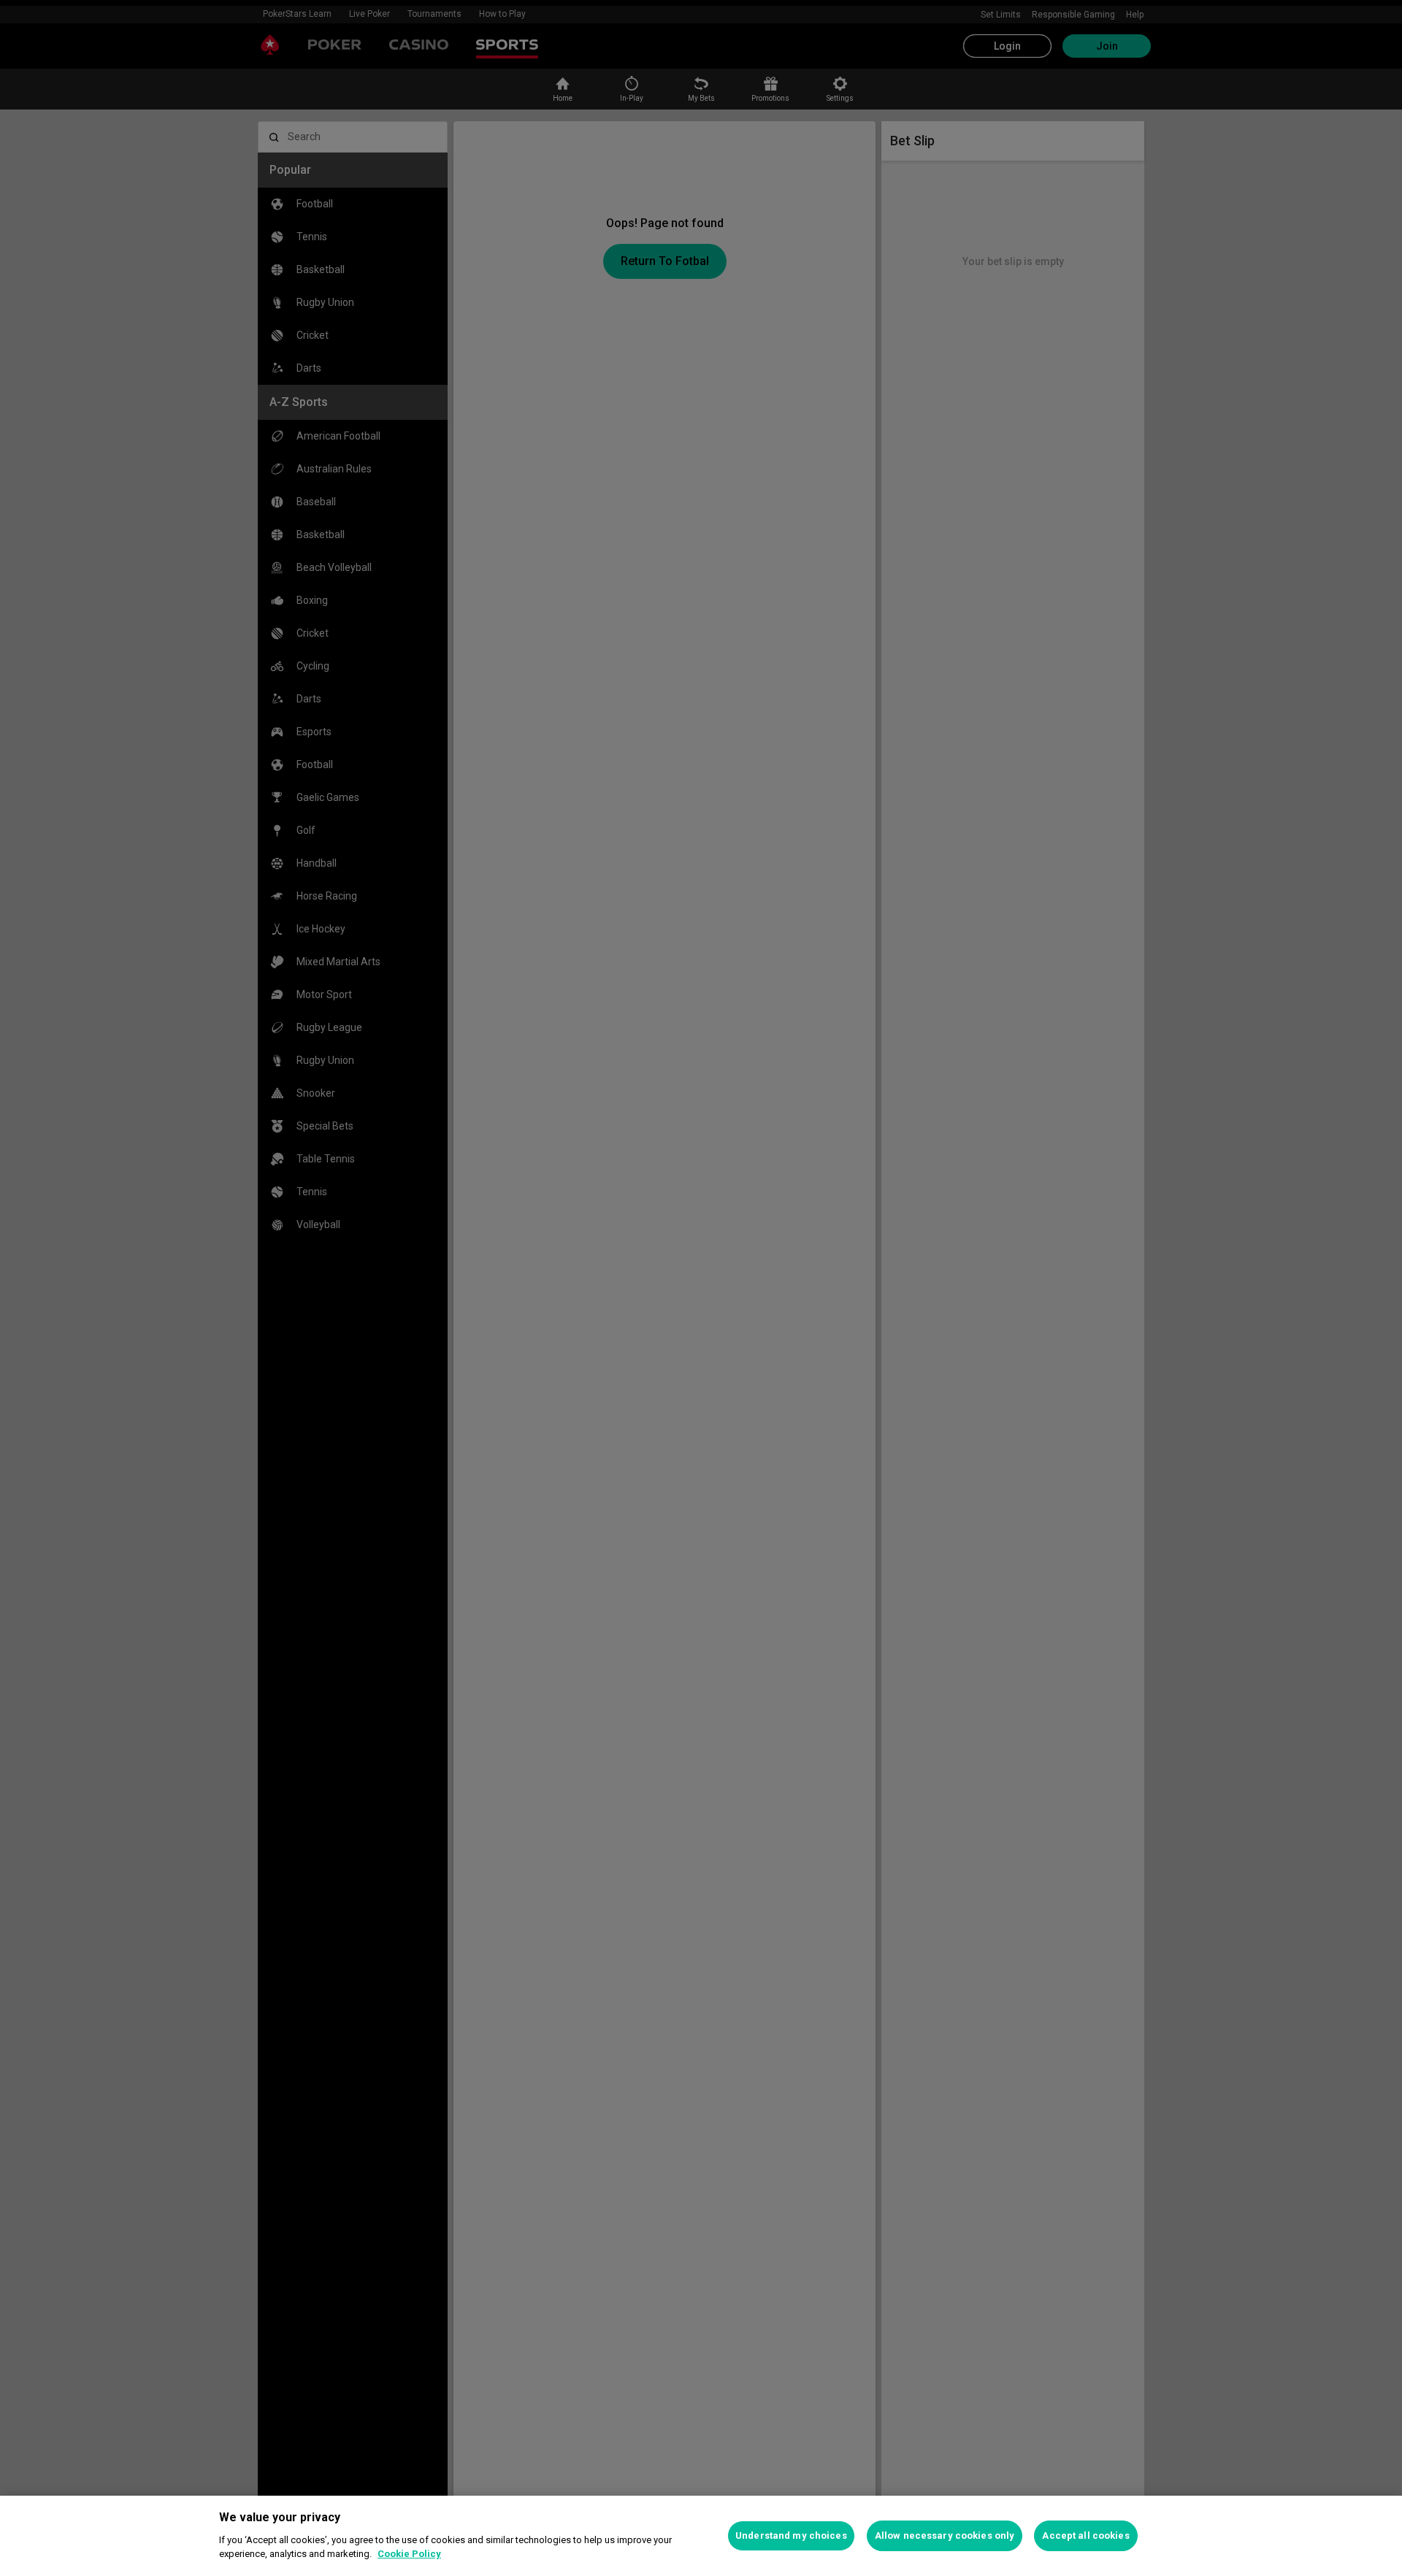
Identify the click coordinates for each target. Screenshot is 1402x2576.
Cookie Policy (409, 2554)
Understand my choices (791, 2535)
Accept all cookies (1085, 2535)
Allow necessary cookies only (945, 2535)
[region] (701, 2536)
